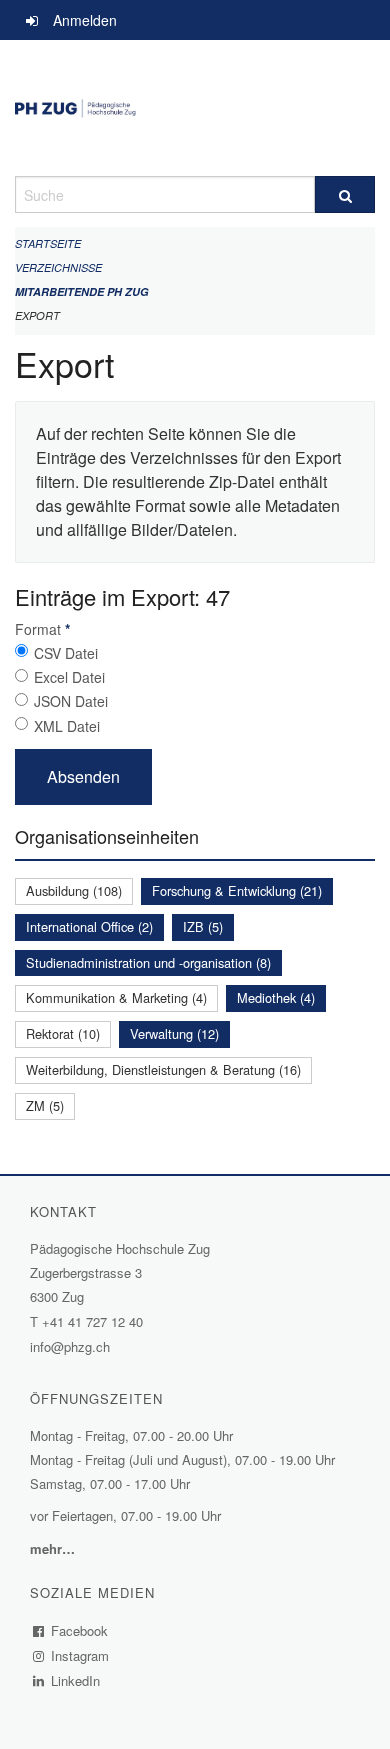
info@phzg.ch (70, 1346)
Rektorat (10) (63, 1033)
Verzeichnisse (58, 267)
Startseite (48, 243)
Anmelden (85, 20)
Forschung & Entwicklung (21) (237, 890)
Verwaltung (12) (174, 1033)
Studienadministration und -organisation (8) (148, 962)
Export (37, 315)
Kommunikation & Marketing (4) (116, 997)
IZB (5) (203, 926)
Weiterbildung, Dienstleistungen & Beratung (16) (163, 1069)
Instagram (80, 1655)
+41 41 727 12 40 (92, 1321)
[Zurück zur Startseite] (195, 108)
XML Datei (67, 726)
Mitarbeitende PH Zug (82, 291)
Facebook (80, 1630)
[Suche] (345, 194)
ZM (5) (45, 1105)
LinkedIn (76, 1680)
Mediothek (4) (276, 997)
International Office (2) (89, 926)
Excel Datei (69, 677)
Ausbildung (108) (74, 890)
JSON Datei (71, 701)
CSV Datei (66, 653)
